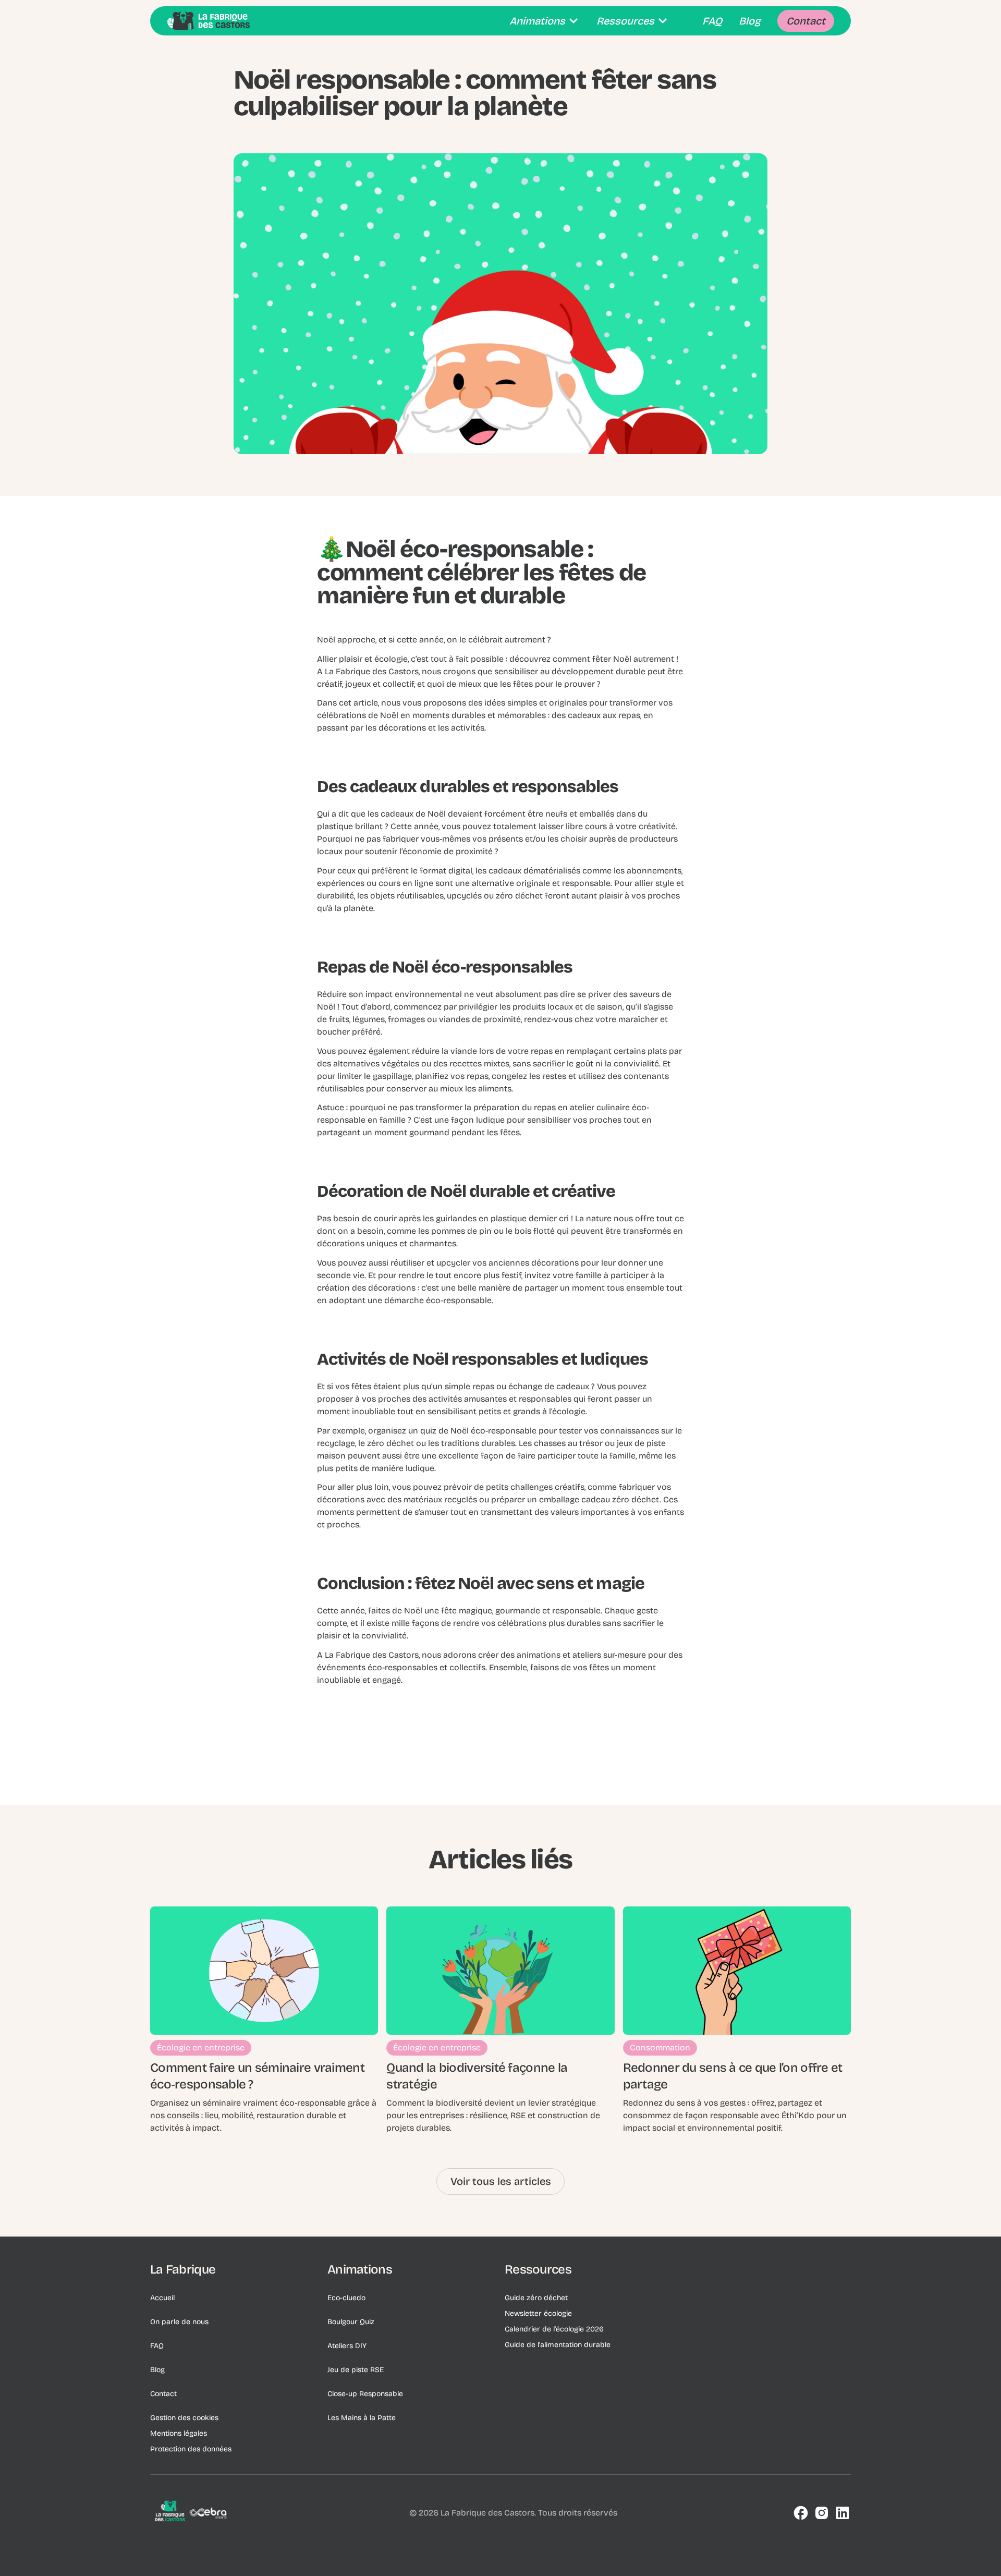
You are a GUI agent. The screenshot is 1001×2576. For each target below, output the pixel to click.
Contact (163, 2394)
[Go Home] (209, 21)
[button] (545, 21)
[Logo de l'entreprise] (192, 2513)
